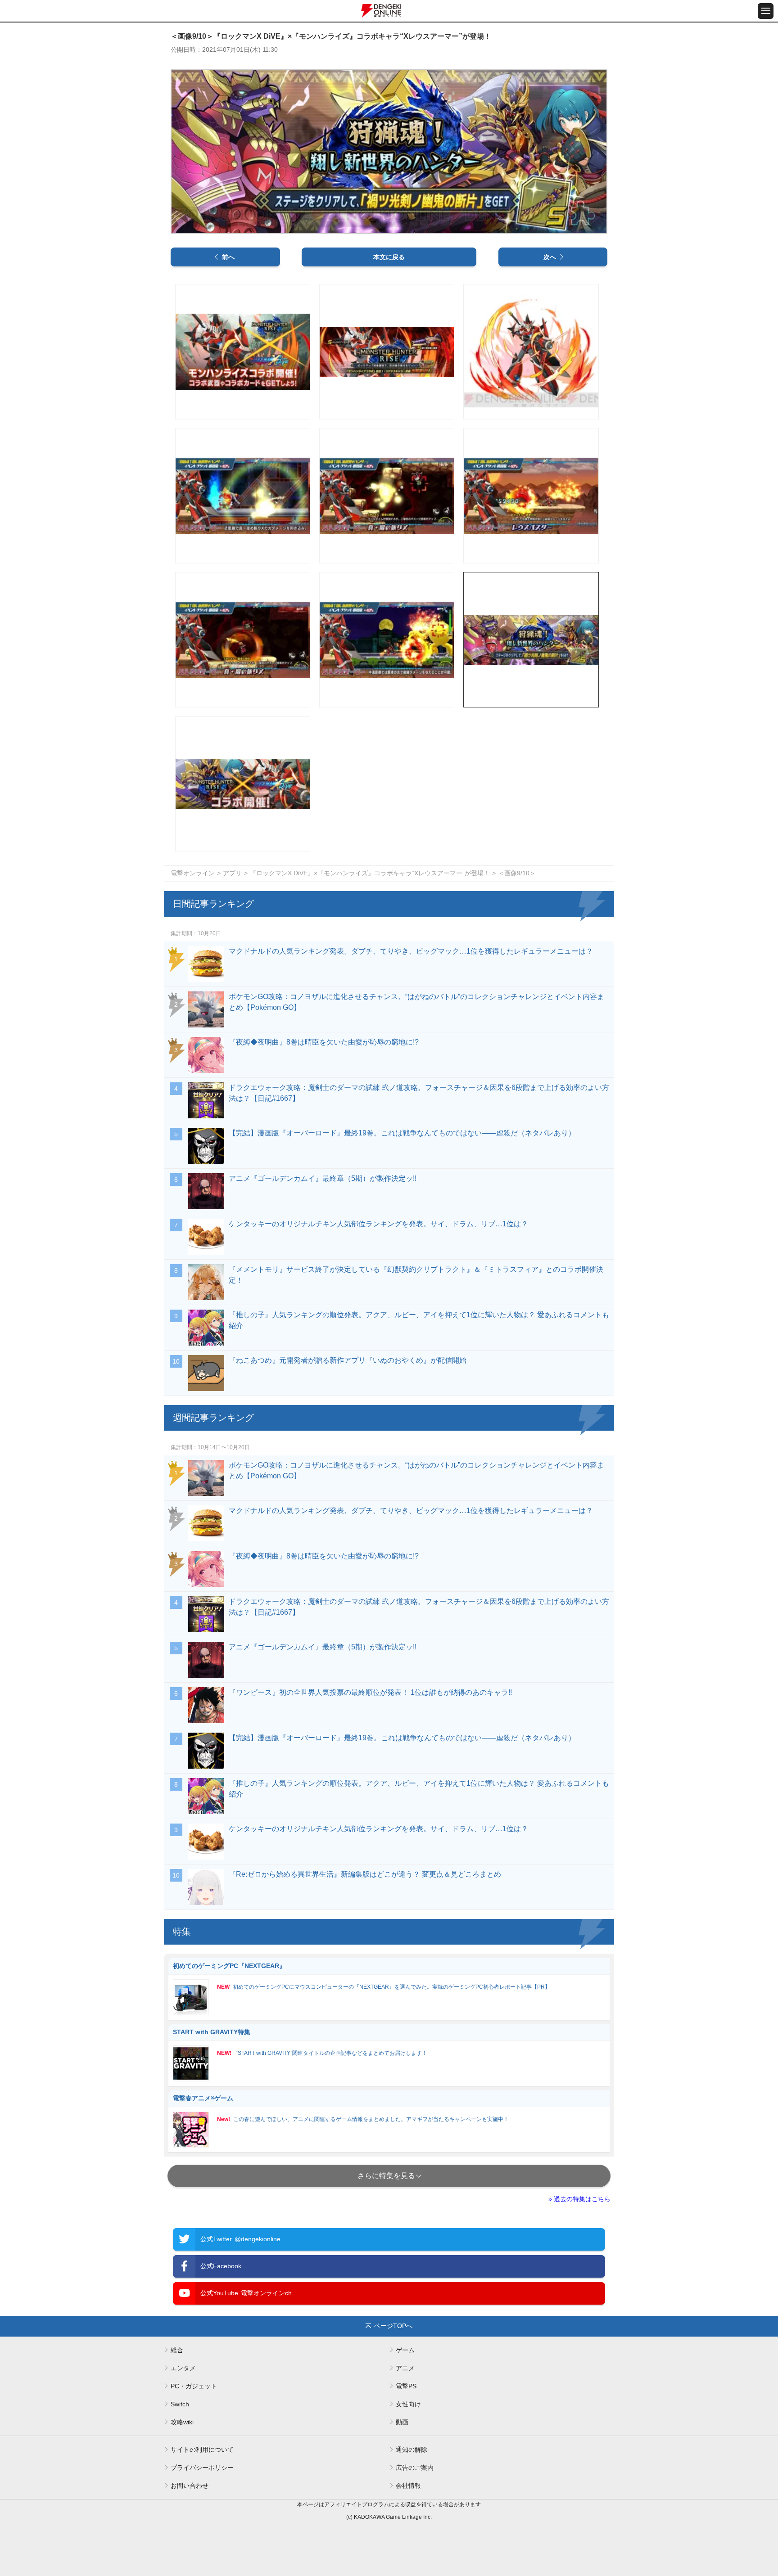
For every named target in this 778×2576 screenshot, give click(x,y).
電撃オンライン (193, 873)
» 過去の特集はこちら (579, 2199)
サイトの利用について (202, 2450)
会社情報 (408, 2486)
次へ (550, 257)
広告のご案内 (415, 2468)
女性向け (408, 2404)
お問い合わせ (190, 2486)
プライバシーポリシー (202, 2468)
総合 (177, 2350)
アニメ (405, 2368)
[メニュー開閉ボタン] (766, 11)
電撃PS (406, 2386)
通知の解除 (412, 2450)
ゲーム (405, 2350)
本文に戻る (389, 257)
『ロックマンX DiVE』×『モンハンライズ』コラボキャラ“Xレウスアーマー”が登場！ (370, 873)
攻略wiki (182, 2422)
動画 (402, 2422)
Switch (180, 2404)
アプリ (232, 873)
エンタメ (183, 2368)
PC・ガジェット (194, 2386)
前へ (228, 257)
